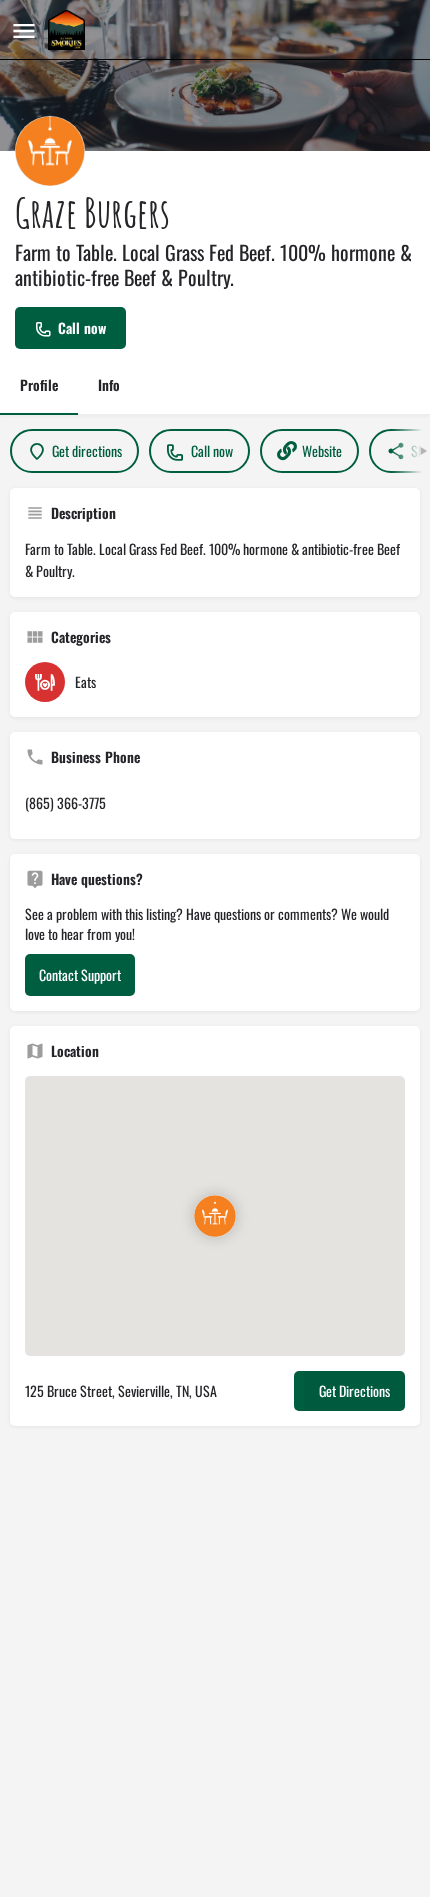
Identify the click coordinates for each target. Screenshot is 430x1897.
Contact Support (80, 974)
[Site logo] (69, 30)
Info (109, 384)
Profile (39, 384)
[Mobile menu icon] (24, 30)
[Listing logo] (50, 151)
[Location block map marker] (215, 1215)
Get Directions (354, 1390)
